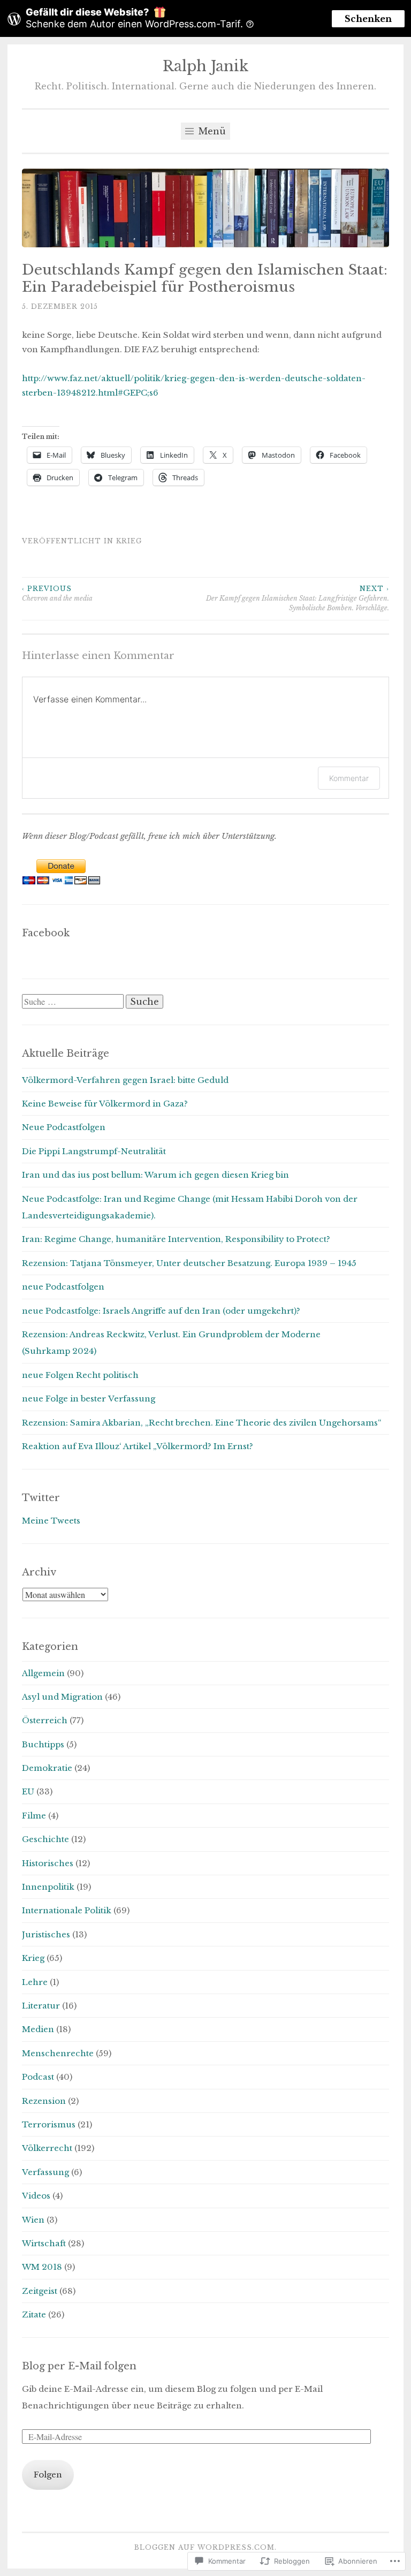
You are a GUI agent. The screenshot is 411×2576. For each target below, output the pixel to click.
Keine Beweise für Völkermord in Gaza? (105, 1104)
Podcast (38, 2077)
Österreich (45, 1720)
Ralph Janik (205, 66)
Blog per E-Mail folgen (79, 2366)
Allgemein (43, 1673)
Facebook (46, 933)
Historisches (48, 1863)
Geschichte (45, 1839)
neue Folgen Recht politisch (80, 1375)
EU (28, 1791)
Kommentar (349, 778)
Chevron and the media (57, 593)
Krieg (129, 541)
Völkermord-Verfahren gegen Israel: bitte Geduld (125, 1080)
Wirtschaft (44, 2243)
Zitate (34, 2314)
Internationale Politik (67, 1910)
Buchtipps (43, 1744)
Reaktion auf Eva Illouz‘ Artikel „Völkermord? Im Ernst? (138, 1446)
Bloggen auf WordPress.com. (205, 2547)
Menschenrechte (58, 2053)
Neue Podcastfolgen (64, 1127)
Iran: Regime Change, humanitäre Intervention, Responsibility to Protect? (176, 1239)
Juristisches (46, 1934)
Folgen (48, 2475)
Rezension (44, 2101)
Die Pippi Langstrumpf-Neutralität (94, 1151)
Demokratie (47, 1768)
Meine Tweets (51, 1521)
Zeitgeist (40, 2291)
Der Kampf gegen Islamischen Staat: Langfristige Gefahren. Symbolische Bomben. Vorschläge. (298, 598)
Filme (34, 1816)
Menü (211, 131)
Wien (33, 2220)
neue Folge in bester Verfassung (89, 1399)
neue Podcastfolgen (63, 1287)
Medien (38, 2029)
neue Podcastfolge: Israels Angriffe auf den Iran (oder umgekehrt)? (161, 1311)
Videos (36, 2196)
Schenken (368, 19)
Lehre (35, 1982)
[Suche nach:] (74, 1002)
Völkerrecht (47, 2148)
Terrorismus (49, 2124)
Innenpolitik (48, 1887)
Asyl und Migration (62, 1697)
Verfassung (45, 2172)
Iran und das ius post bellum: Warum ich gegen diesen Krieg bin (155, 1175)
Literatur (41, 2006)
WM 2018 (42, 2267)
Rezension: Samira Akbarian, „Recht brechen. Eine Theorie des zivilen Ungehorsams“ (202, 1423)
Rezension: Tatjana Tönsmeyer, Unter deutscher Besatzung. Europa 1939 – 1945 (189, 1263)
